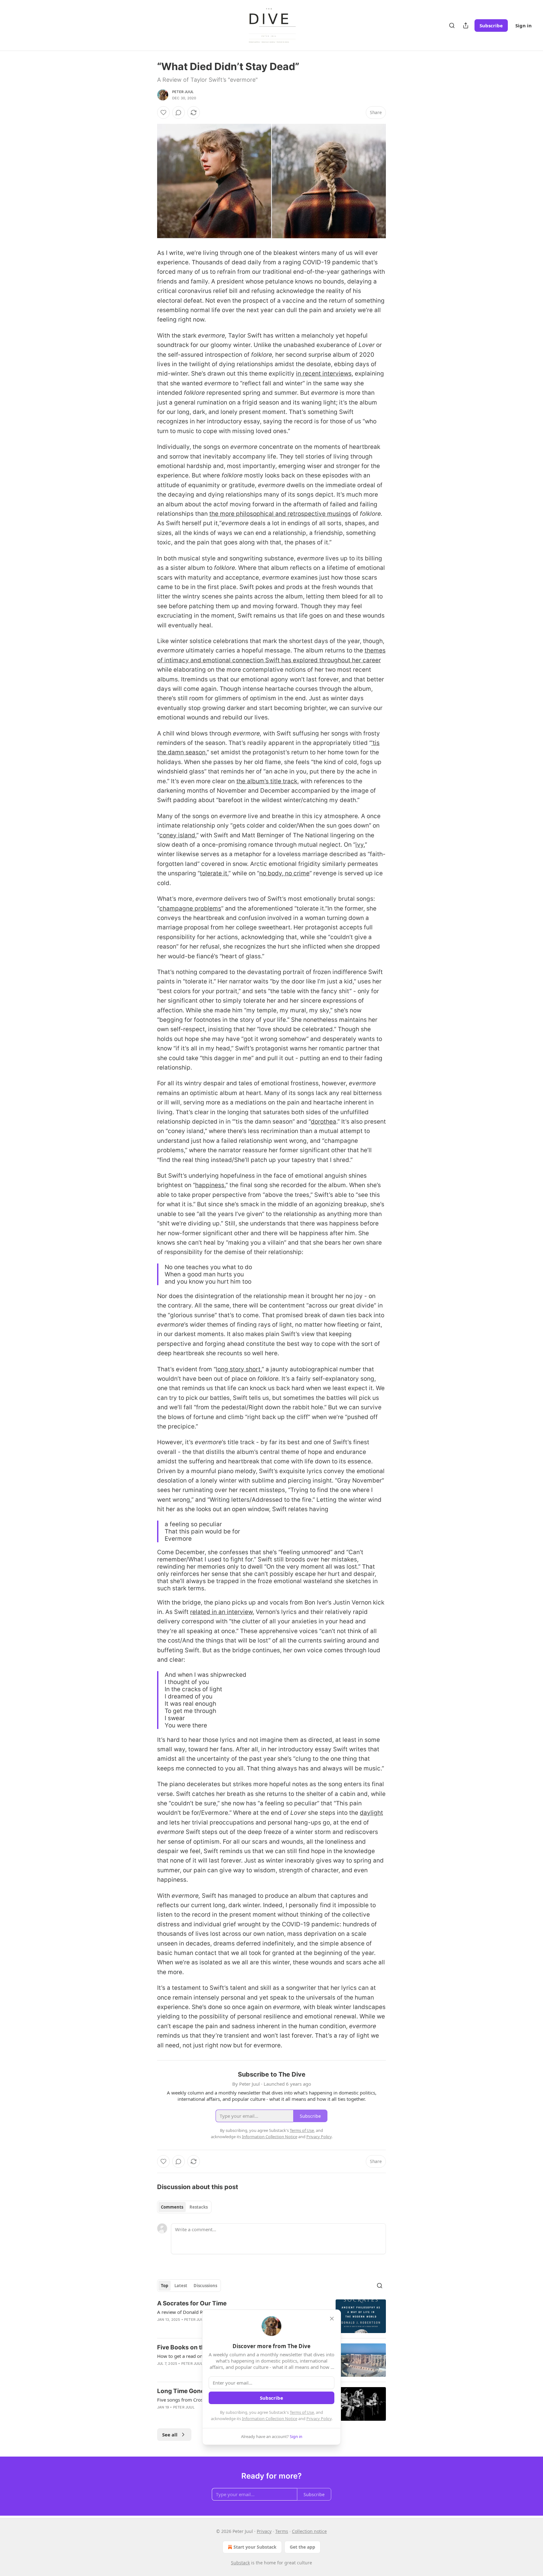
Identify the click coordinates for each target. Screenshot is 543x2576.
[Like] (163, 113)
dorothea (324, 1122)
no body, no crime (284, 873)
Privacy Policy (319, 2419)
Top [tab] (165, 2286)
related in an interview (221, 1612)
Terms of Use (302, 2412)
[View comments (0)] (178, 113)
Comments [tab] (172, 2207)
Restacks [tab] (199, 2207)
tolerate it (214, 873)
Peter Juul (183, 92)
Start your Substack (255, 2547)
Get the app (302, 2547)
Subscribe (491, 25)
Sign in (524, 25)
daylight (371, 1813)
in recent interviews (324, 374)
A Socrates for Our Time (192, 2303)
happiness (210, 1185)
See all (170, 2435)
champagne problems (190, 908)
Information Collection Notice (270, 2419)
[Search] (452, 25)
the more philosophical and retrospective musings (280, 514)
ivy (359, 845)
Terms (282, 2531)
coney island (177, 835)
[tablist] (184, 2207)
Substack (240, 2563)
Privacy (264, 2531)
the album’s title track (267, 781)
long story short (238, 1369)
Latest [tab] (181, 2286)
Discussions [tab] (205, 2286)
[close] (332, 2319)
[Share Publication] (466, 25)
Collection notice (309, 2531)
